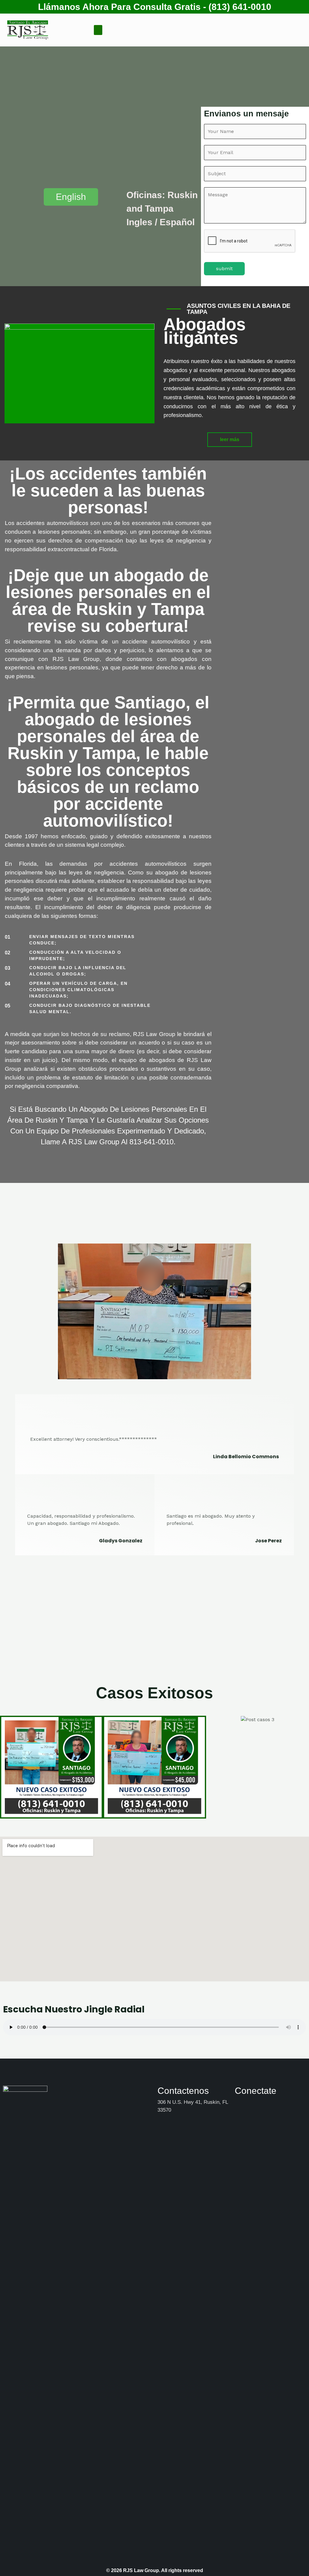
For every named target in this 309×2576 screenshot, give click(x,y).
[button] (98, 30)
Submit (224, 269)
